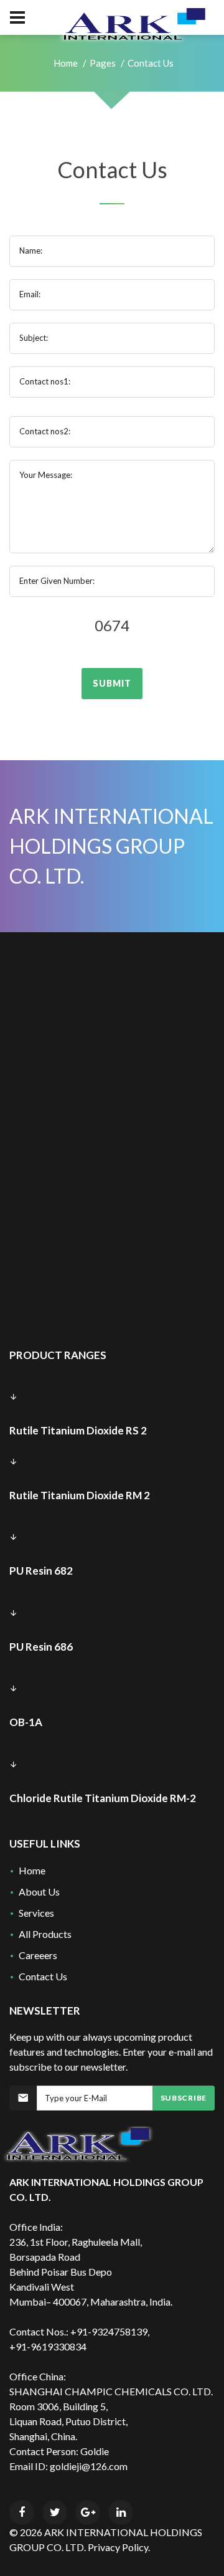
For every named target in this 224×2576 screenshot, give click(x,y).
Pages (103, 63)
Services (36, 1913)
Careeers (38, 1955)
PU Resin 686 (41, 1647)
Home (66, 63)
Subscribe (184, 2098)
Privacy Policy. (119, 2547)
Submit (112, 683)
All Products (45, 1934)
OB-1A (26, 1722)
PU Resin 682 (41, 1571)
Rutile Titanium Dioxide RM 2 (80, 1495)
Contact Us (43, 1976)
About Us (39, 1891)
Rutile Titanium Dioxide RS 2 (78, 1430)
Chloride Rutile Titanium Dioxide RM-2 (103, 1798)
